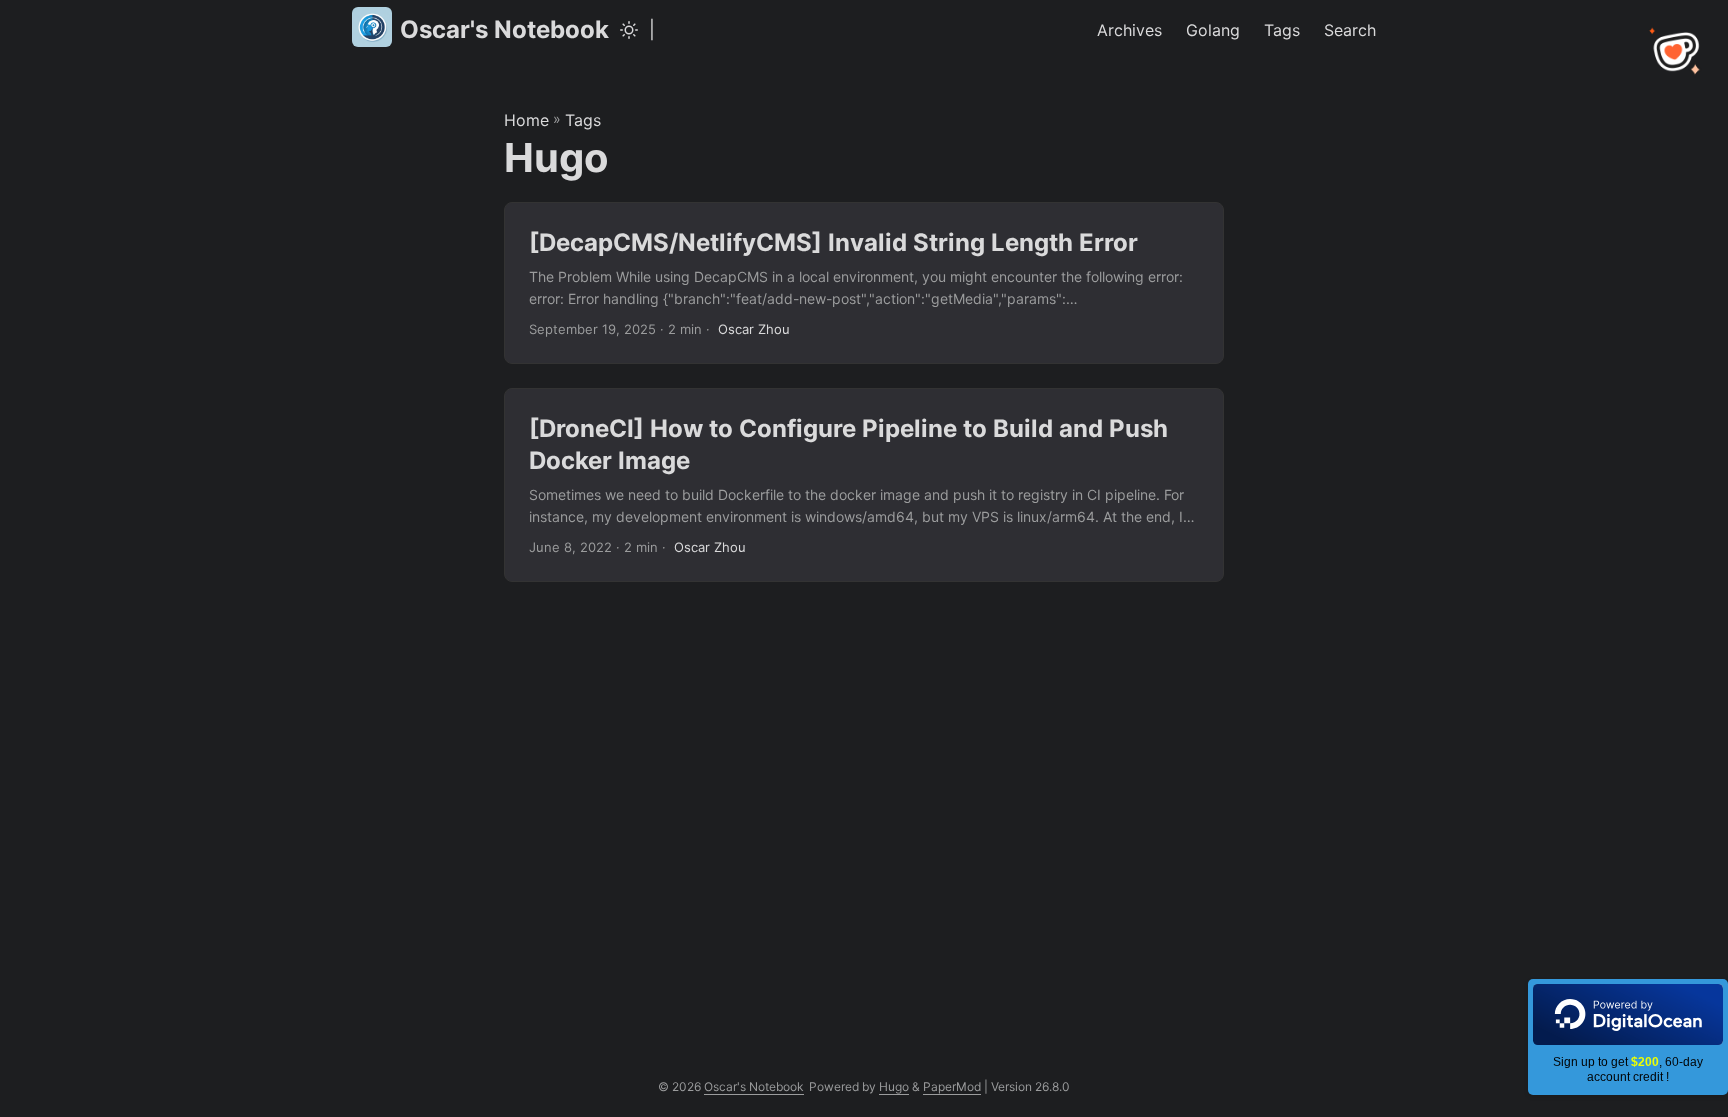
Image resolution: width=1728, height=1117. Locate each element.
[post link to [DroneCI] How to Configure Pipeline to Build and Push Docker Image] (864, 485)
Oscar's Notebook (504, 29)
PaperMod (952, 1086)
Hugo (894, 1086)
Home (526, 120)
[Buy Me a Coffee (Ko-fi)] (1676, 52)
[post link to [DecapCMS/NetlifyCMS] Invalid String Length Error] (864, 283)
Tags (583, 120)
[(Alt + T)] (629, 30)
